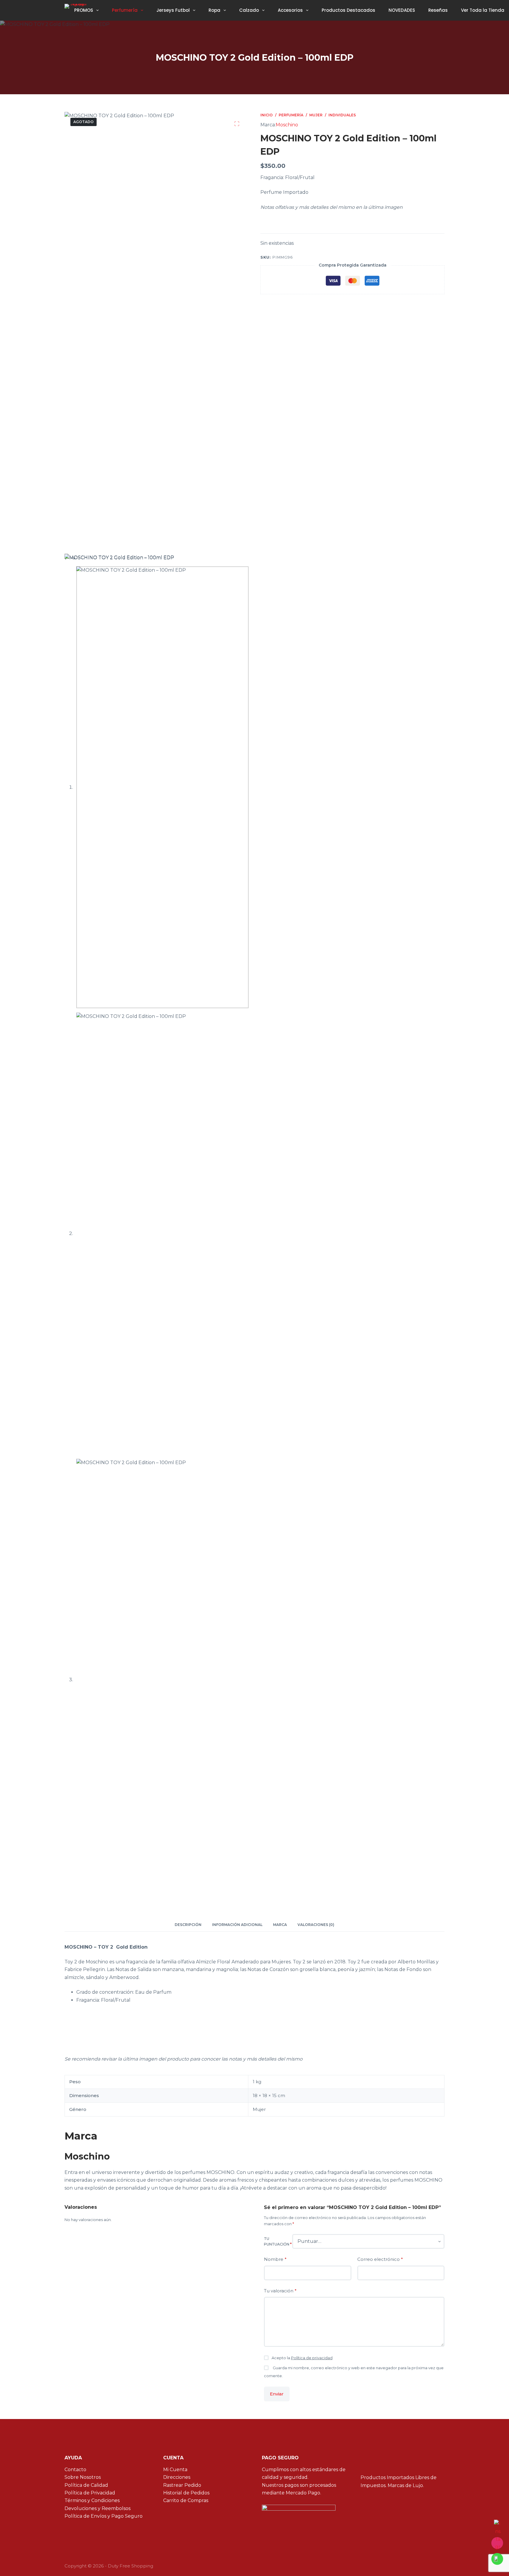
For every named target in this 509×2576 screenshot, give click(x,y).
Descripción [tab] (188, 1925)
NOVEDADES (402, 10)
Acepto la (302, 2358)
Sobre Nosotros (83, 2477)
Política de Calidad (86, 2485)
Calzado (249, 10)
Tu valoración (280, 2291)
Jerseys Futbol (173, 10)
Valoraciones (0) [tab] (316, 1925)
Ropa (214, 10)
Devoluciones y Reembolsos (97, 2508)
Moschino (287, 125)
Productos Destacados (348, 10)
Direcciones (177, 2477)
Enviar (277, 2394)
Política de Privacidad (90, 2493)
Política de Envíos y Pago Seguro (104, 2516)
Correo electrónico (380, 2259)
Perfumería (125, 10)
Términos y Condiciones (92, 2500)
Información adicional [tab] (237, 1925)
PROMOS (84, 10)
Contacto (75, 2470)
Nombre (275, 2259)
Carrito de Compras (186, 2500)
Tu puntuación (278, 2242)
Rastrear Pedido (182, 2485)
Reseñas (438, 10)
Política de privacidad (312, 2358)
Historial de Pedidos (186, 2493)
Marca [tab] (280, 1925)
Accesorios (290, 10)
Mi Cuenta (175, 2470)
